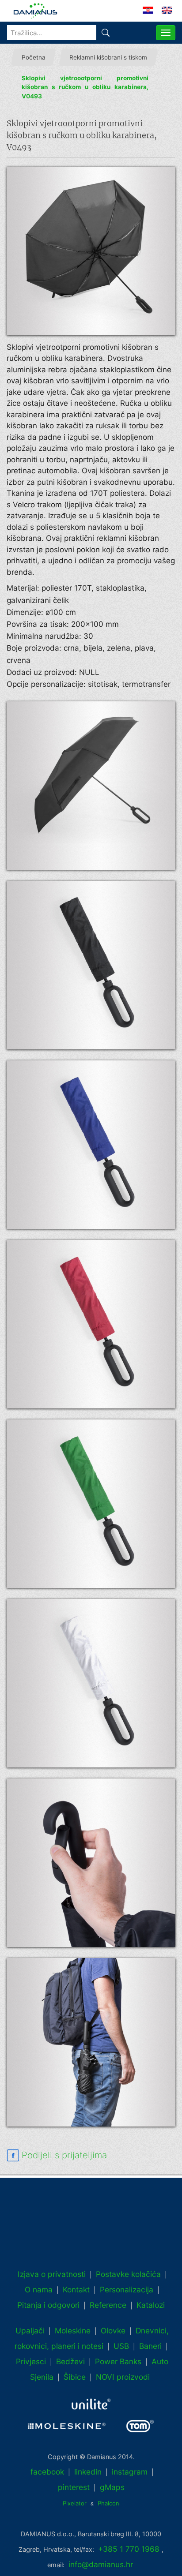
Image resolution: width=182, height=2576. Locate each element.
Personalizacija (127, 2290)
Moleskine (73, 2331)
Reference (108, 2305)
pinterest (74, 2487)
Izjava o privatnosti (52, 2274)
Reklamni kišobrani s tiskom (108, 57)
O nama (39, 2290)
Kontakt (76, 2290)
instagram (130, 2472)
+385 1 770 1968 (129, 2549)
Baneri (150, 2346)
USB (121, 2346)
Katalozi (151, 2305)
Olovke (113, 2331)
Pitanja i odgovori (48, 2305)
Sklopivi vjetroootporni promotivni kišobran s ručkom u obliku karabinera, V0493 (85, 87)
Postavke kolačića (128, 2274)
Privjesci (31, 2361)
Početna (34, 57)
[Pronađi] (106, 33)
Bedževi (70, 2361)
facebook (47, 2472)
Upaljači (30, 2331)
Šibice (75, 2377)
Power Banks (118, 2361)
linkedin (88, 2472)
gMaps (112, 2487)
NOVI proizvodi (123, 2377)
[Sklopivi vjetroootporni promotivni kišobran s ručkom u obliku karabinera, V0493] (91, 251)
